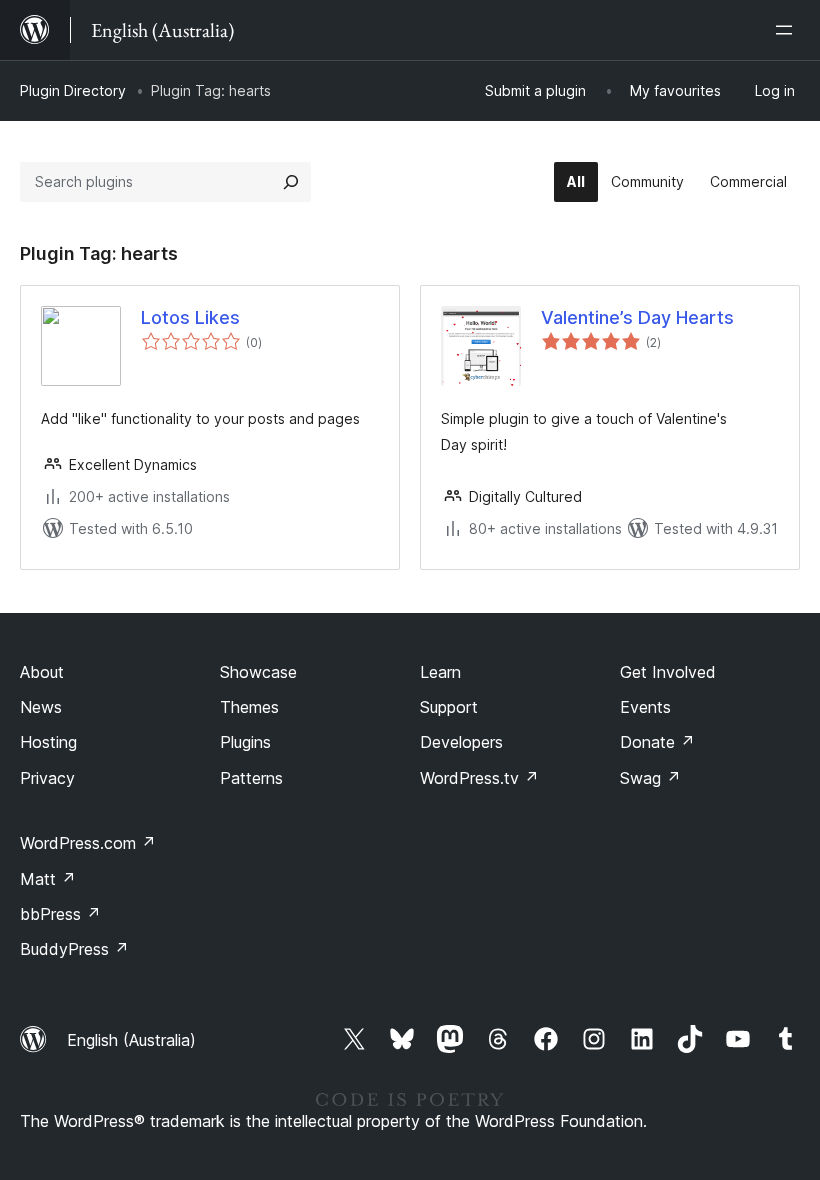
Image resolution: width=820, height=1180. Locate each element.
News (41, 707)
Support (449, 707)
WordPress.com (88, 843)
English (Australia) (131, 1040)
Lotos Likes (190, 317)
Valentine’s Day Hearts (637, 317)
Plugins (245, 742)
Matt (48, 879)
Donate (657, 742)
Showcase (258, 672)
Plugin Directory (73, 90)
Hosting (48, 742)
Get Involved (668, 672)
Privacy (47, 778)
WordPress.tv (479, 778)
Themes (249, 707)
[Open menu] (788, 30)
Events (645, 707)
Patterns (251, 778)
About (42, 672)
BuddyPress (74, 949)
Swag (650, 778)
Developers (461, 742)
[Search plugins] (291, 182)
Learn (440, 672)
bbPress (60, 914)
